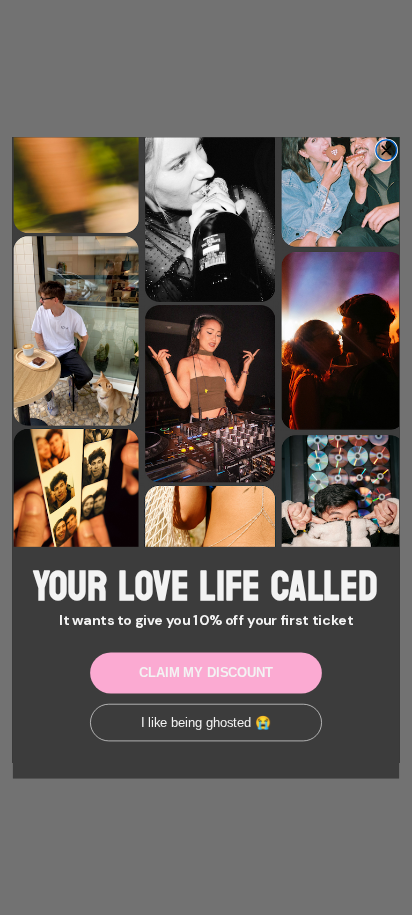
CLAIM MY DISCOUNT (206, 672)
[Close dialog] (386, 150)
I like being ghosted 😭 (206, 722)
